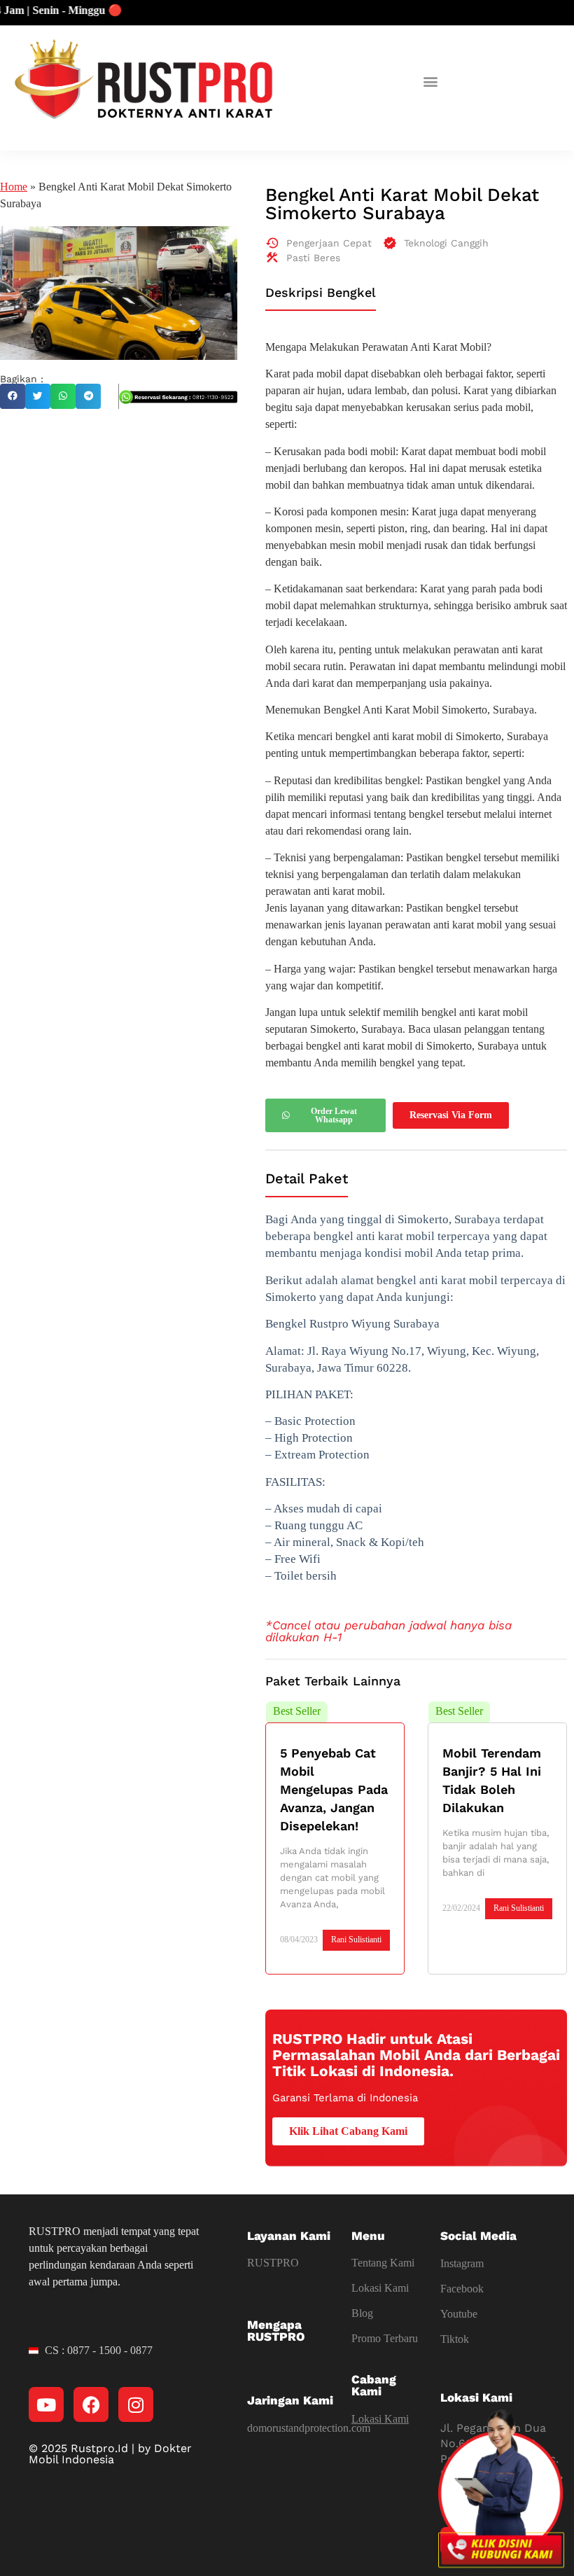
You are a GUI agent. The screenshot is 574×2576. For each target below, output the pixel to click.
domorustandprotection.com (309, 2428)
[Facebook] (91, 2404)
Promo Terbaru (385, 2338)
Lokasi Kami (380, 2288)
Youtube (459, 2314)
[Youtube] (46, 2404)
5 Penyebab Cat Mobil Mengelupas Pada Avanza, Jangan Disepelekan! (334, 1789)
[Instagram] (136, 2404)
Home (14, 187)
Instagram (462, 2263)
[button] (431, 81)
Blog (362, 2313)
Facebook (462, 2289)
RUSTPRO (273, 2263)
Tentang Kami (383, 2263)
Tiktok (455, 2339)
